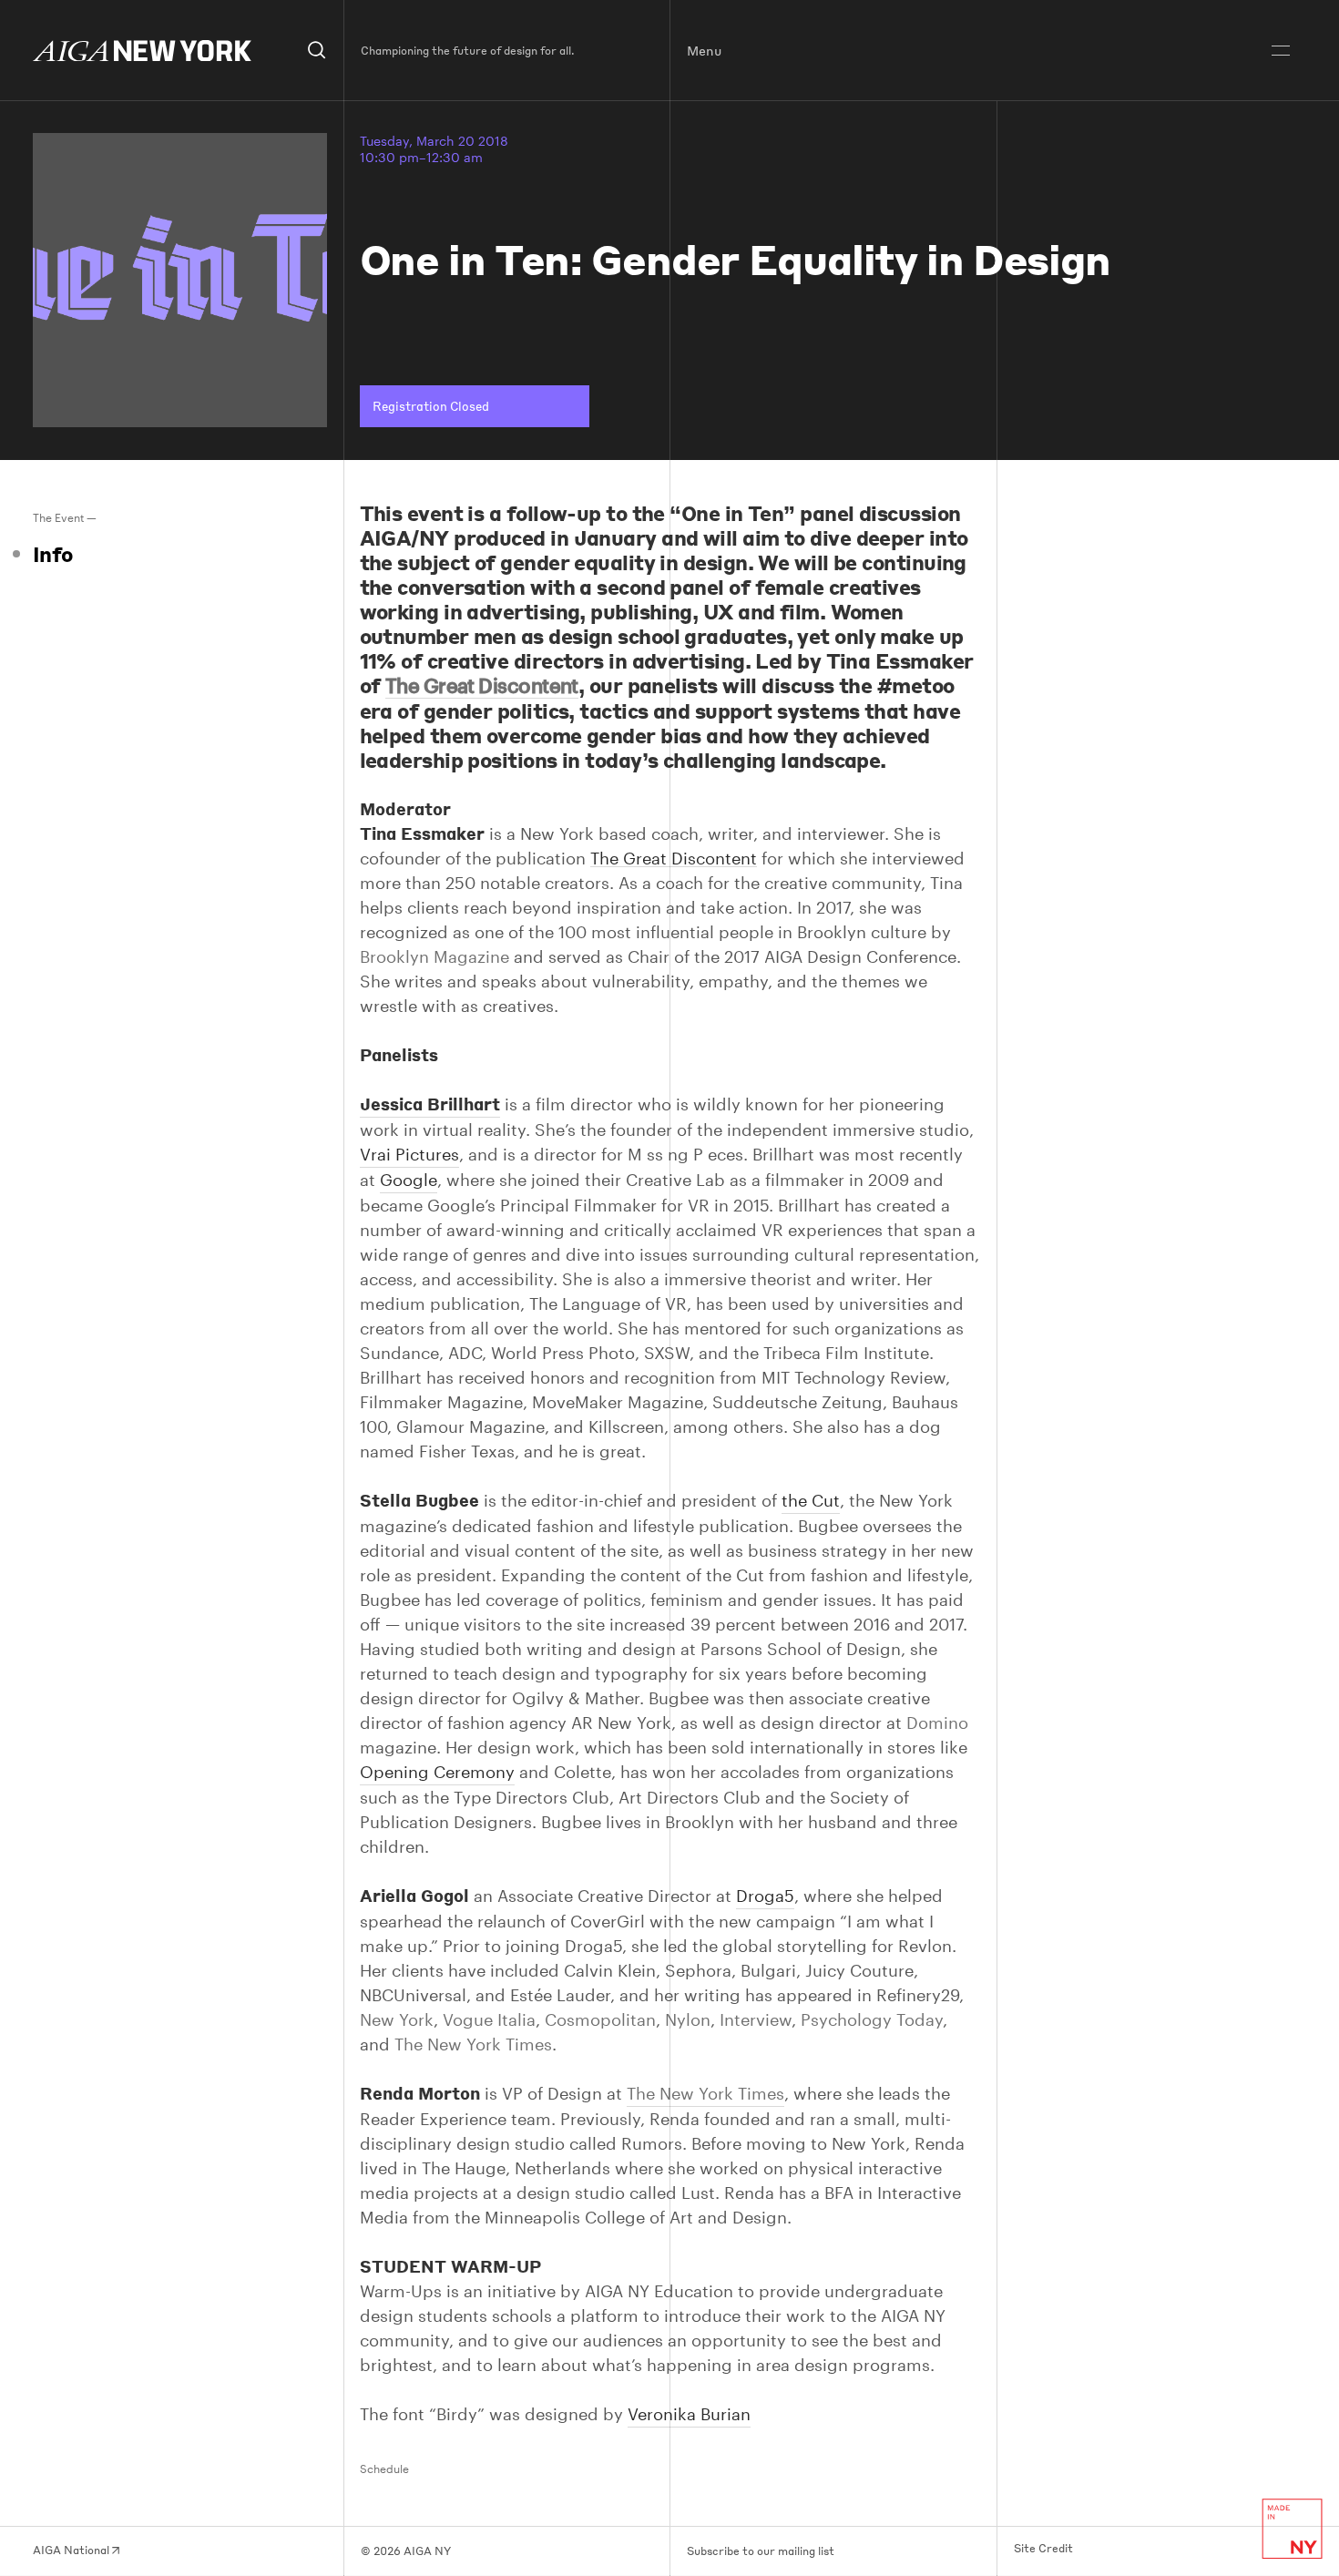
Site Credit (1043, 2549)
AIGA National (72, 2550)
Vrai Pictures (409, 1154)
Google (409, 1180)
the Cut (811, 1500)
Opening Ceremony (437, 1772)
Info (53, 554)
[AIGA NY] (142, 51)
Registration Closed (431, 406)
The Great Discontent (674, 859)
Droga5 (765, 1896)
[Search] (317, 51)
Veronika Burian (689, 2414)
